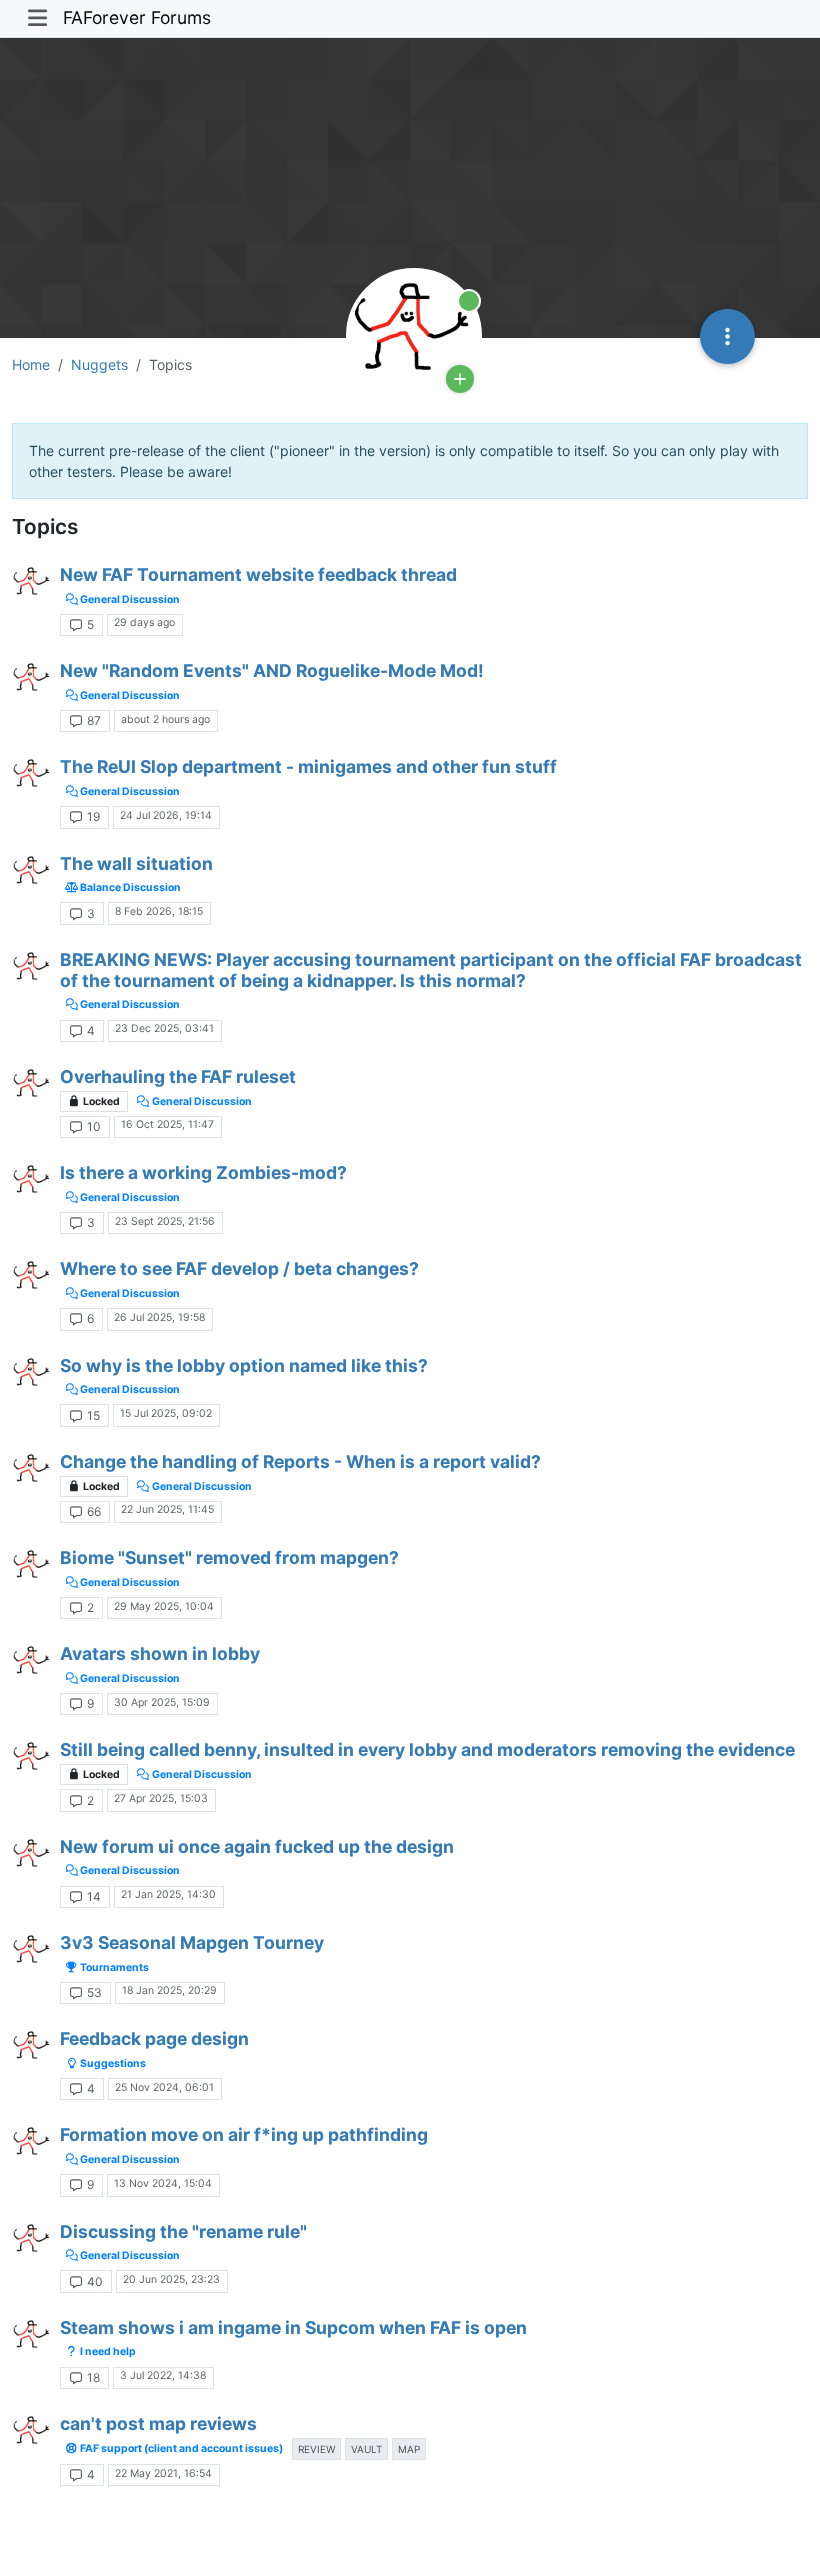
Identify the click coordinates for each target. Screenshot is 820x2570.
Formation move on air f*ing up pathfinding (244, 2134)
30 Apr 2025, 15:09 (162, 1702)
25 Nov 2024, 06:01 (164, 2087)
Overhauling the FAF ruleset (178, 1076)
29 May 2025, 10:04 (164, 1606)
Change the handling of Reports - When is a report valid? (300, 1461)
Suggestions (112, 2063)
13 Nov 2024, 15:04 (163, 2183)
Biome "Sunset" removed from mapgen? (229, 1557)
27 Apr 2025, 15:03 (161, 1798)
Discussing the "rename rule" (183, 2231)
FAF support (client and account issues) (180, 2448)
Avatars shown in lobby (160, 1653)
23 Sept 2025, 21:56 (165, 1221)
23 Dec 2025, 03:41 (164, 1028)
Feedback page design (154, 2038)
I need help (107, 2351)
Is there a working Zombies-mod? (203, 1172)
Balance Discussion (129, 887)
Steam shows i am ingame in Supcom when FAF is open (293, 2327)
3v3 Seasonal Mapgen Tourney (192, 1942)
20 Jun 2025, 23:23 (171, 2279)
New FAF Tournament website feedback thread (258, 574)
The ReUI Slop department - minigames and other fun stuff (308, 766)
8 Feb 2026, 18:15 (159, 911)
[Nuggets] (32, 584)
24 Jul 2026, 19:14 (166, 815)
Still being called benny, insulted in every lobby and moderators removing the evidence (427, 1749)
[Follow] (460, 379)
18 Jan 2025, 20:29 (169, 1990)
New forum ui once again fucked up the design (257, 1846)
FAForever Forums (137, 17)
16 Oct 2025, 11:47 (167, 1124)
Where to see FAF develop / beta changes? (239, 1268)
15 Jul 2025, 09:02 (166, 1413)
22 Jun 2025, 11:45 (167, 1509)
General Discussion (129, 599)
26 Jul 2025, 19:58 (159, 1317)
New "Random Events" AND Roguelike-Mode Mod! (272, 670)
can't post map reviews (158, 2423)
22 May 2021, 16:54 (163, 2473)
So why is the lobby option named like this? (244, 1365)
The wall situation (136, 863)
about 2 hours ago (165, 719)
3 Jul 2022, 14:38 (163, 2375)
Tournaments (113, 1967)
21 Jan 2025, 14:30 (168, 1894)
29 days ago (144, 622)
